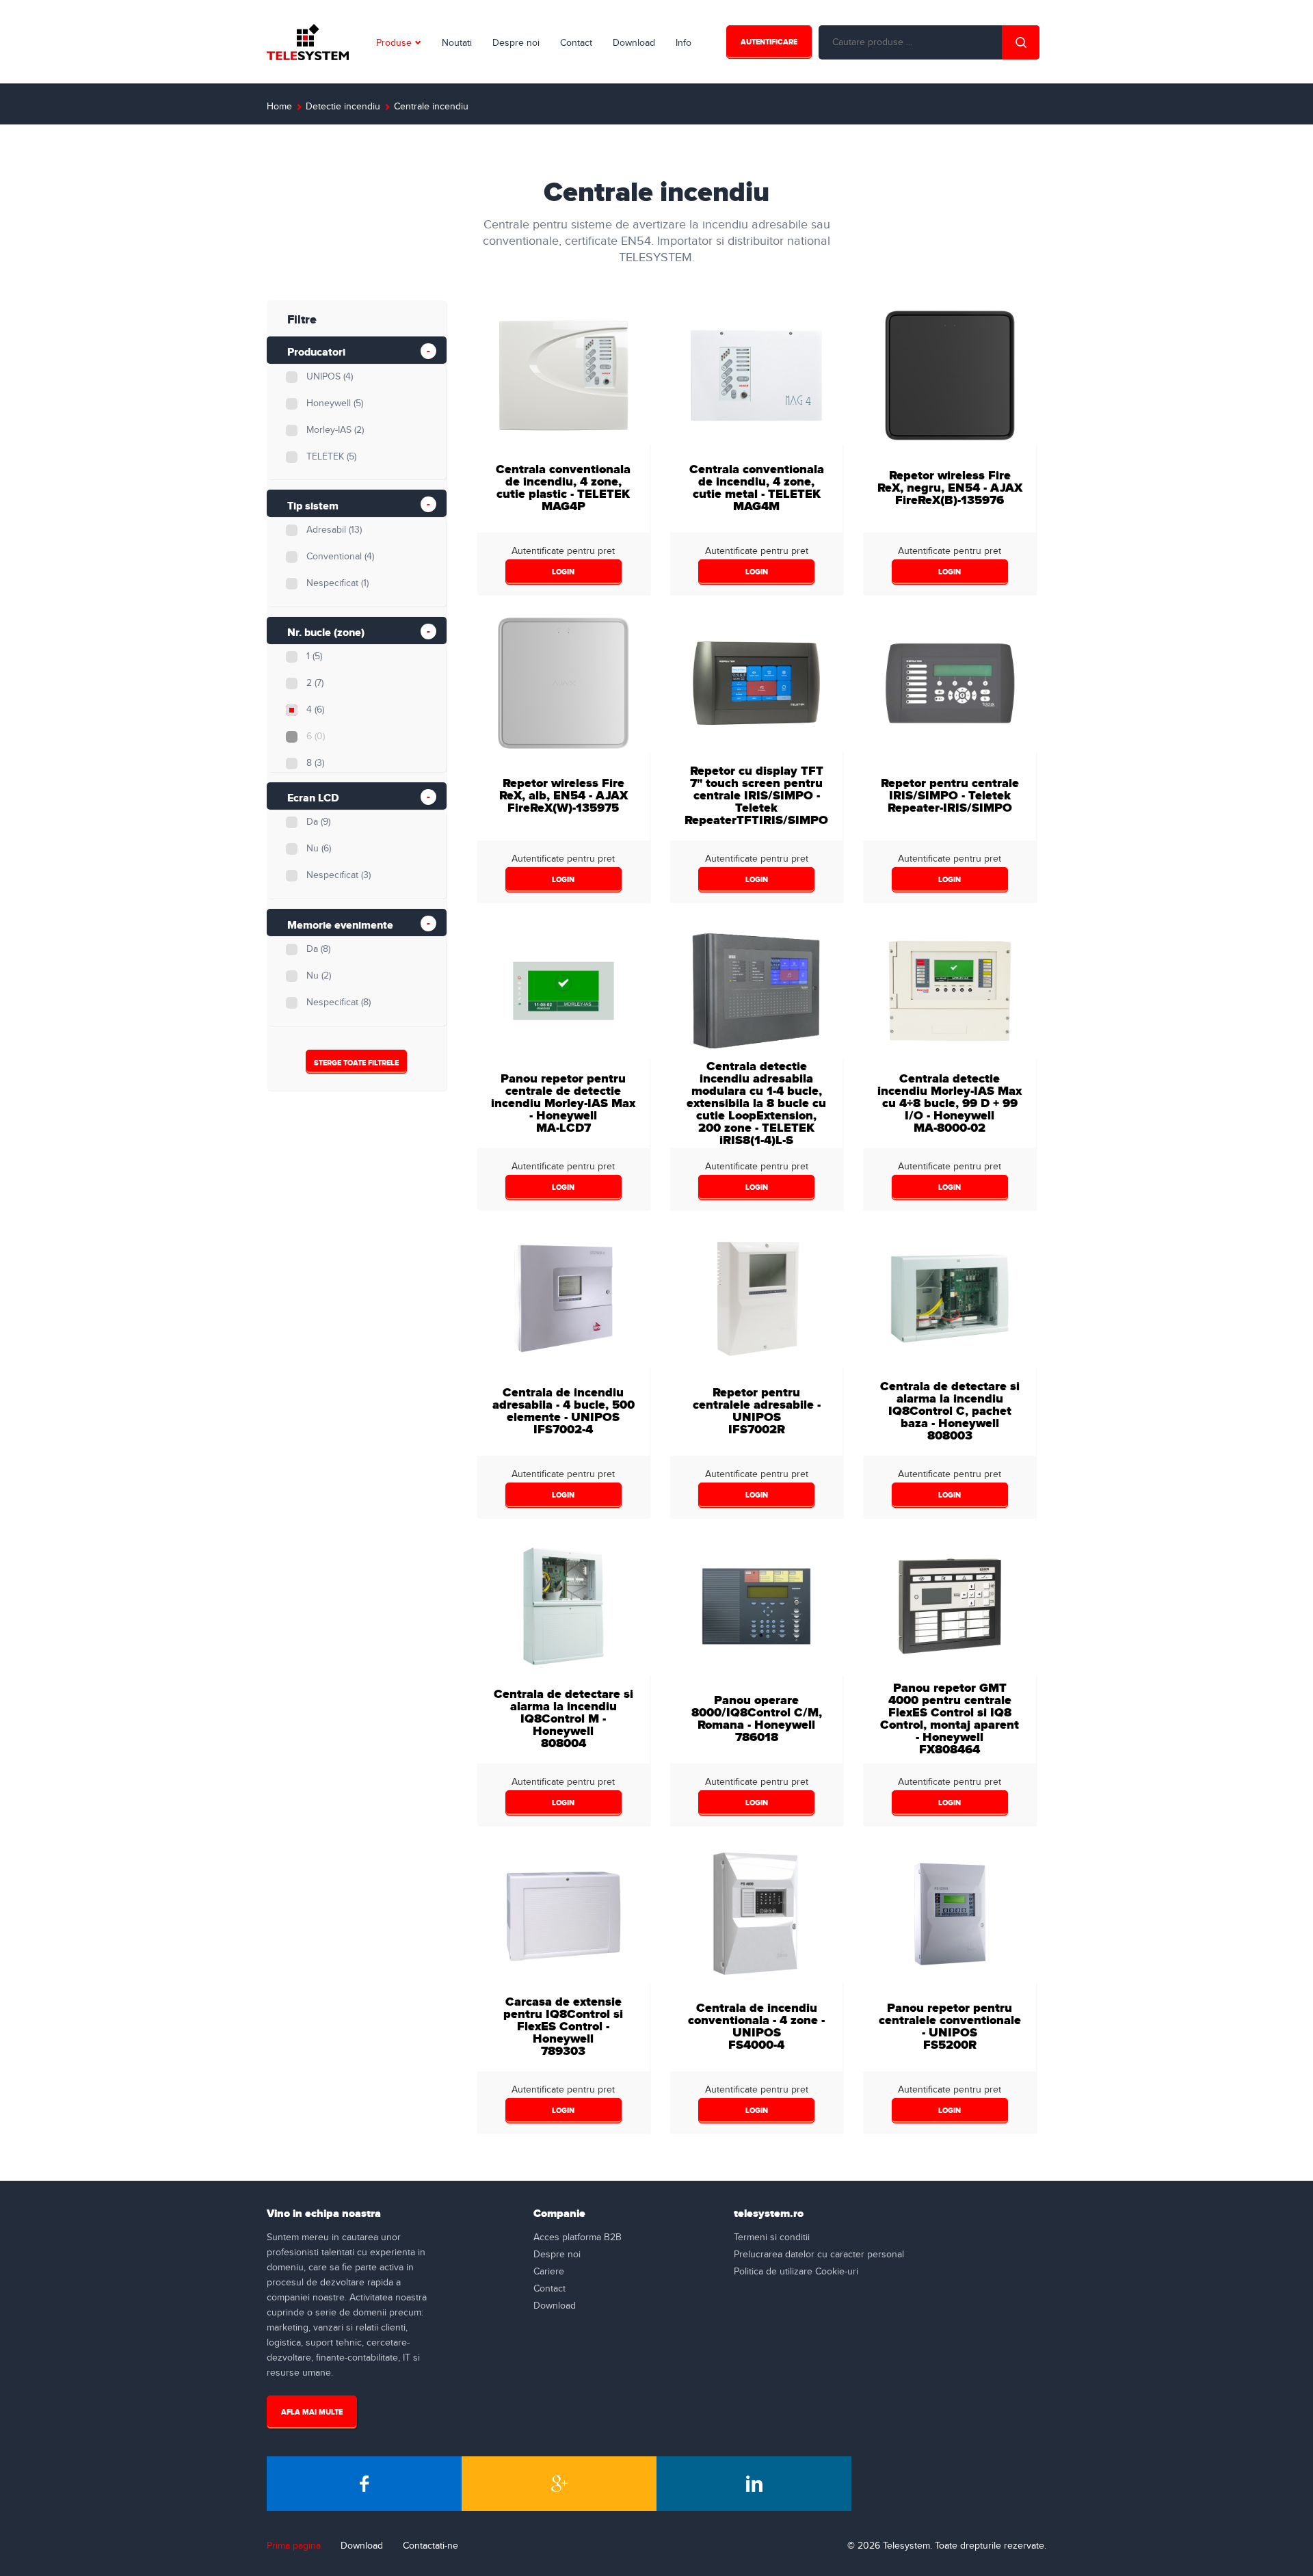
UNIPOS (330, 377)
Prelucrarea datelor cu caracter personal (819, 2255)
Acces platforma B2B (578, 2238)
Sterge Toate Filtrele (356, 1063)
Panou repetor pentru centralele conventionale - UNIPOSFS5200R (950, 2027)
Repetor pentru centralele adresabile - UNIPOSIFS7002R (757, 1411)
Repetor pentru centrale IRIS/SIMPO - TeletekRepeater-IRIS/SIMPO (950, 796)
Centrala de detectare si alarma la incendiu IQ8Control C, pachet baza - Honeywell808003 (950, 1411)
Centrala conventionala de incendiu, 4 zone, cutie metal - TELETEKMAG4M (757, 488)
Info (684, 43)
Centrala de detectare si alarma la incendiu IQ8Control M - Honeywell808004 (563, 1719)
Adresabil (334, 530)
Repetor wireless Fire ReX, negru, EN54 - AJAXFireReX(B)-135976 (950, 488)
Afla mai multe (312, 2412)
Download (634, 43)
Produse (394, 43)
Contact (576, 43)
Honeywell (335, 403)
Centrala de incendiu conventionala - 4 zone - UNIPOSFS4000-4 (756, 2027)
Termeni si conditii (772, 2238)
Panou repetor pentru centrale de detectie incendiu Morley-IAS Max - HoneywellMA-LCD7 (563, 1103)
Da (318, 822)
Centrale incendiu (431, 107)
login (563, 572)
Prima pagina (294, 2546)
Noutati (457, 43)
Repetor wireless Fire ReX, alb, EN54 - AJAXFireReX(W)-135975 (563, 796)
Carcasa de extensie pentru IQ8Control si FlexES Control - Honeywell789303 (563, 2027)
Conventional (340, 557)
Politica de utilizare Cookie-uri (796, 2272)
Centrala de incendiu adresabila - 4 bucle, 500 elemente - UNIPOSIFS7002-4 (563, 1411)
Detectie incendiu (343, 107)
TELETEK (331, 457)
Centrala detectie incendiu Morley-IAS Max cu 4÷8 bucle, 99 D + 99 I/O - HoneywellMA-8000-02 (950, 1103)
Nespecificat (337, 583)
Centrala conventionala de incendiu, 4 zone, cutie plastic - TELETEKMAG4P (563, 488)
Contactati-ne (430, 2546)
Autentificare (769, 42)
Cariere (549, 2272)
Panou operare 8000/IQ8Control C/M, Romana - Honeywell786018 (757, 1719)
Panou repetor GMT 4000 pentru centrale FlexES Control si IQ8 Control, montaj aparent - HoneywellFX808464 (950, 1719)
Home (279, 107)
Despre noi (516, 43)
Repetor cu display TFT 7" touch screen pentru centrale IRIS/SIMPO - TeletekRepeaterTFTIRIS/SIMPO (756, 796)
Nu (319, 849)
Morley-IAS (335, 430)
